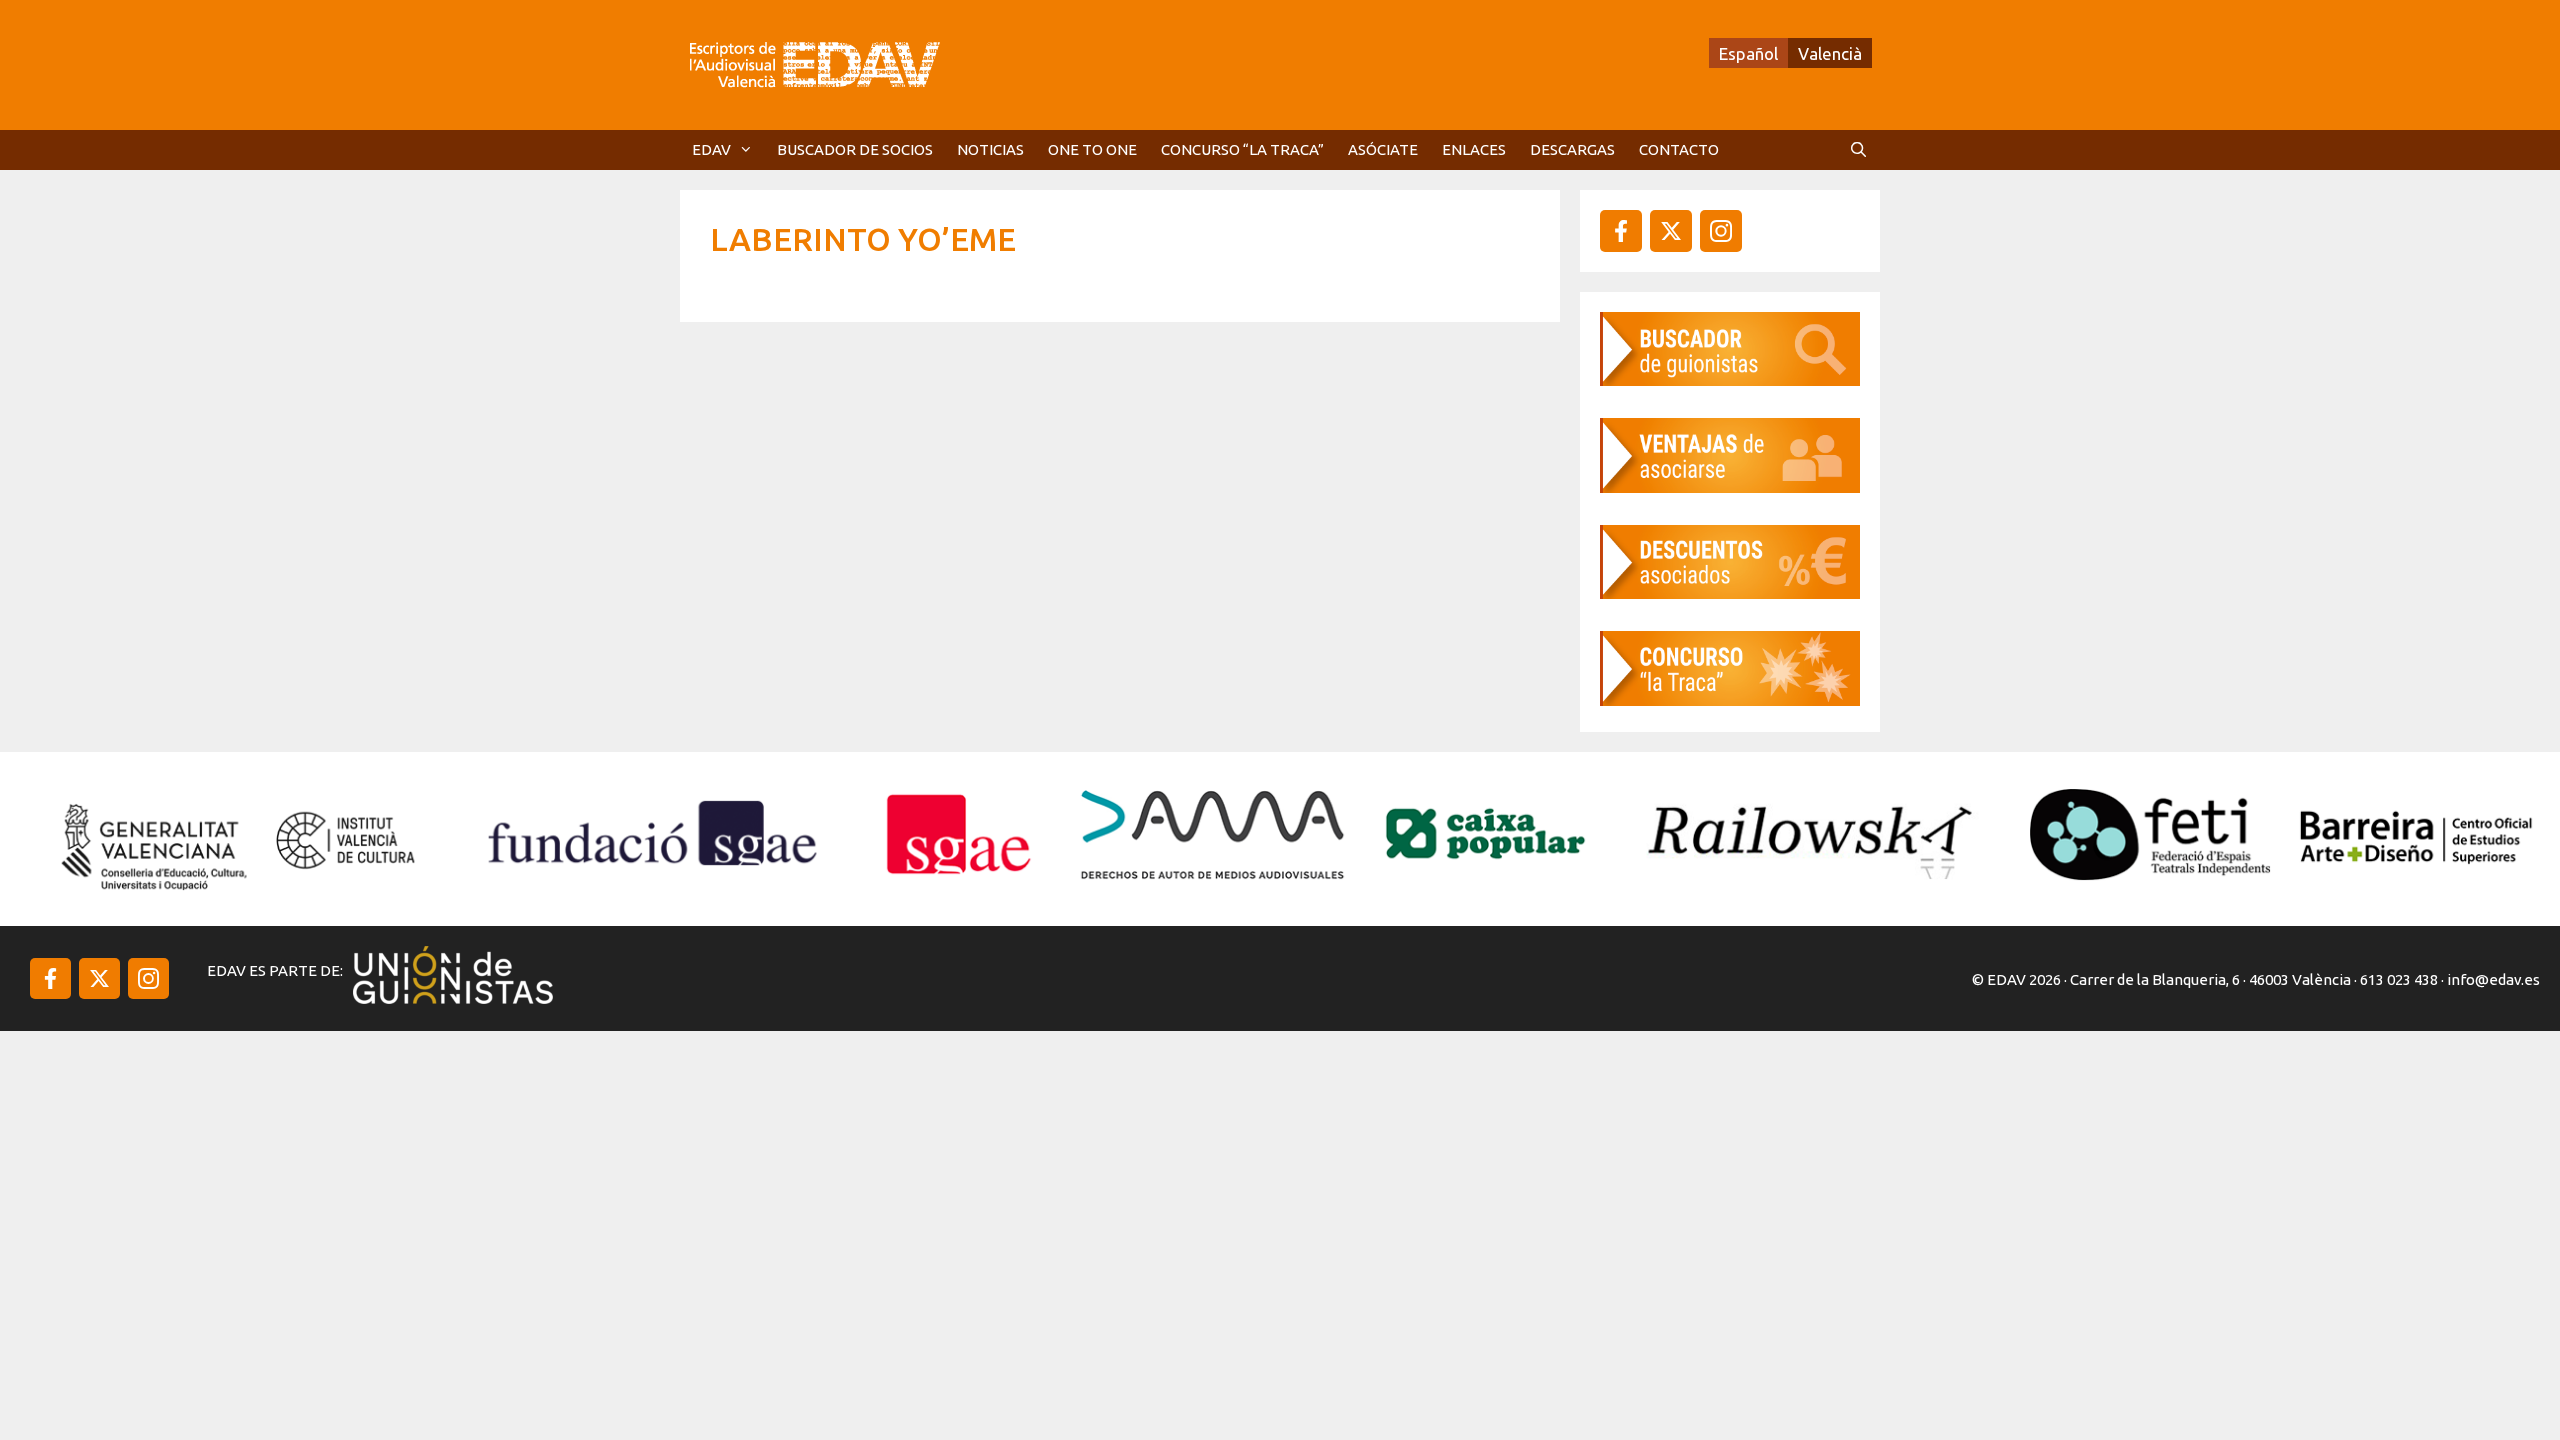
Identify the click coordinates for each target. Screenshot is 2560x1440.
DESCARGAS (1572, 149)
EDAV (711, 149)
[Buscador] (1730, 379)
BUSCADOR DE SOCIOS (855, 149)
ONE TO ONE (1092, 149)
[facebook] (1621, 231)
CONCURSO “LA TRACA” (1242, 149)
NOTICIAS (990, 149)
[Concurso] (1730, 699)
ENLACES (1474, 149)
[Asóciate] (1730, 486)
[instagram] (1671, 231)
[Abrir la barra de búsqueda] (1858, 150)
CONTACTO (1679, 149)
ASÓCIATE (1383, 149)
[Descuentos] (1730, 592)
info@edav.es (2493, 979)
